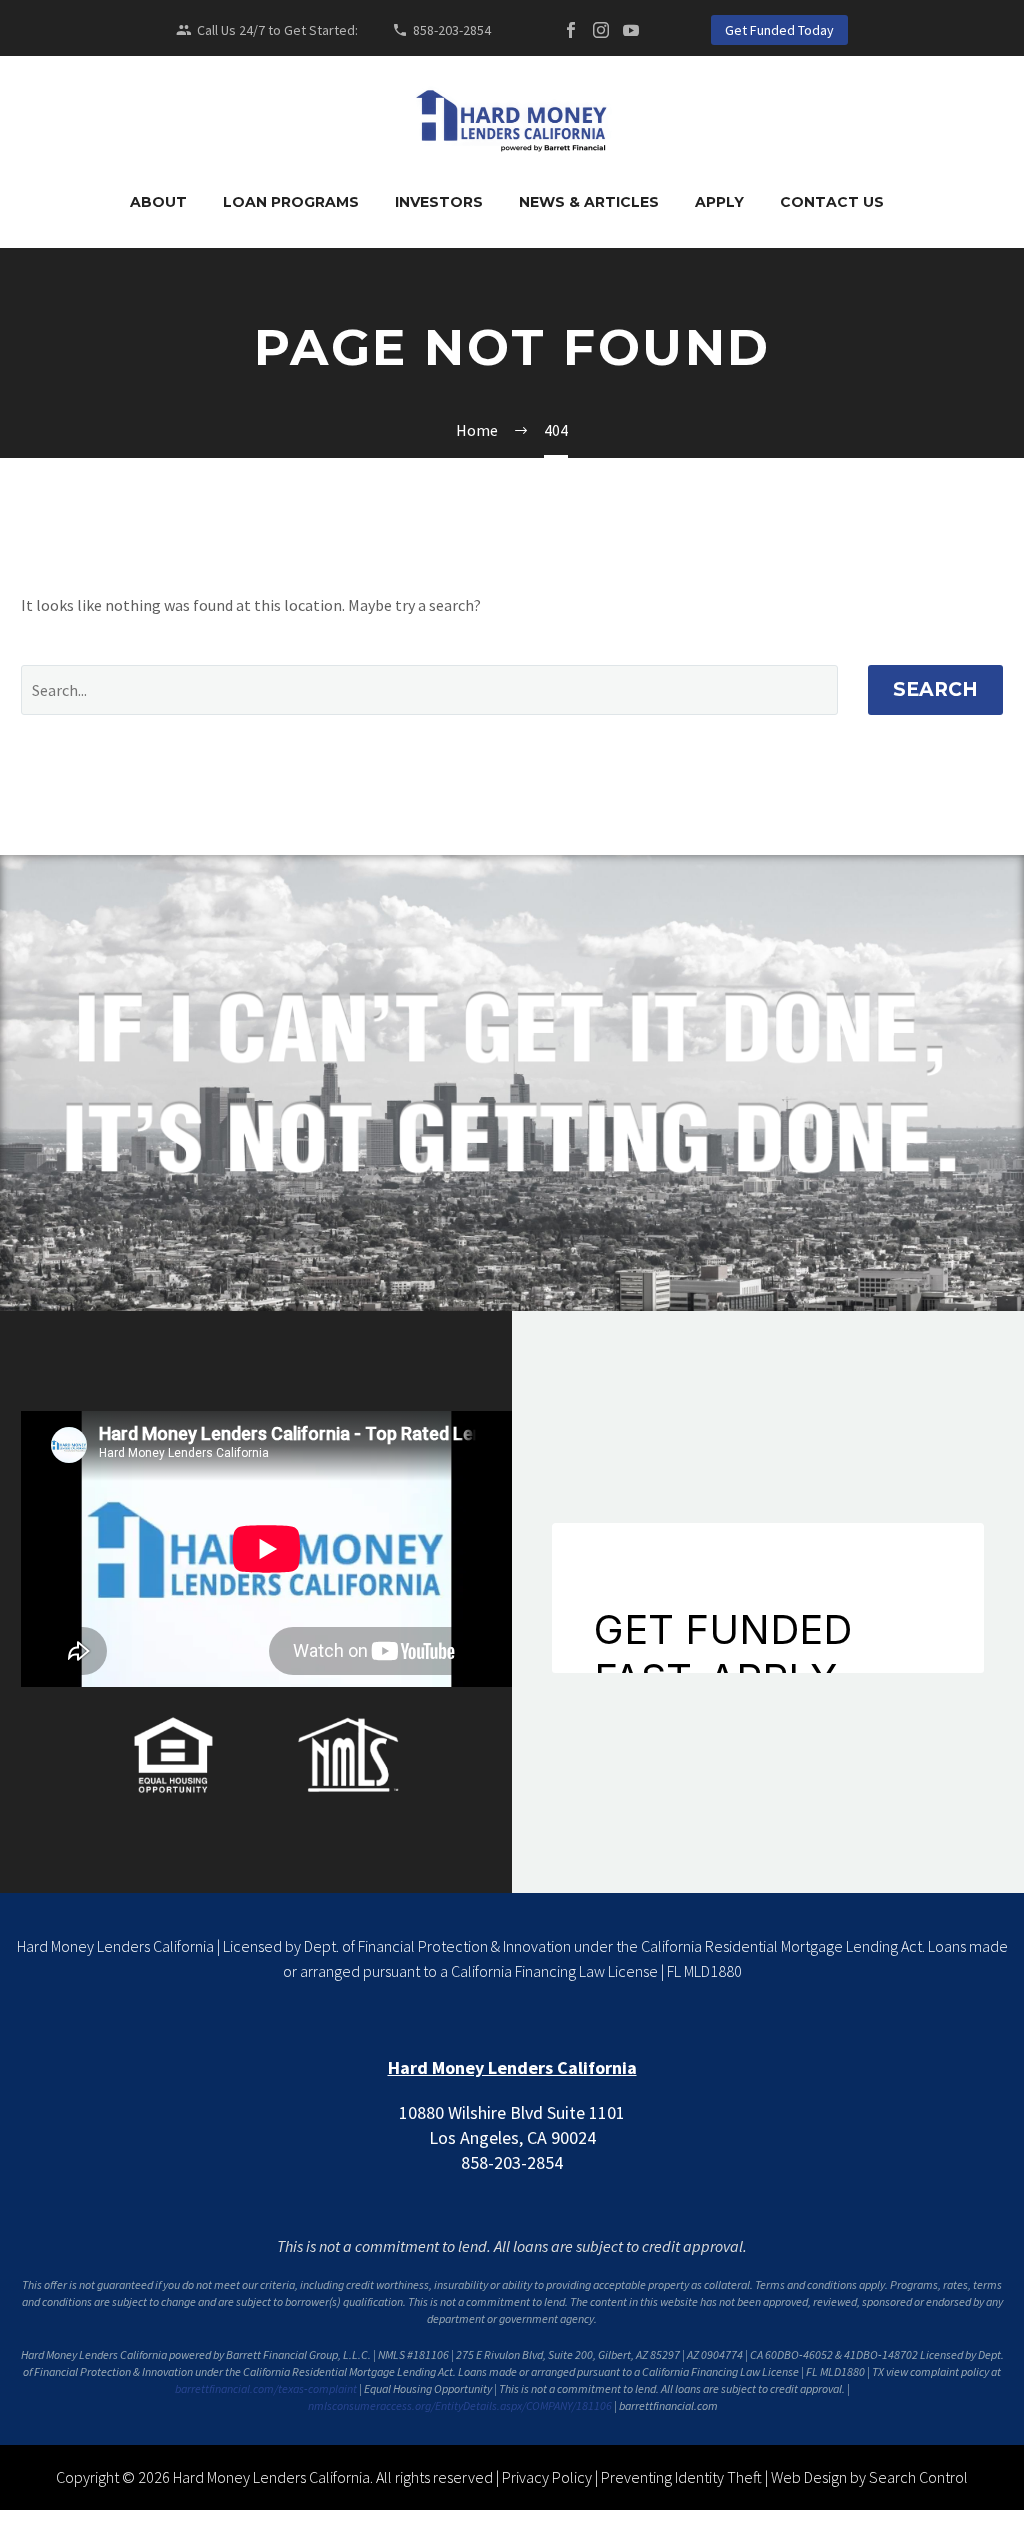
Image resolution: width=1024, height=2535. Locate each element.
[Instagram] (601, 30)
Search (935, 689)
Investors (439, 202)
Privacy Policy (547, 2477)
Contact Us (832, 202)
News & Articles (589, 202)
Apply (719, 202)
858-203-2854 (452, 30)
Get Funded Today (779, 30)
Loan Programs (291, 202)
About (158, 202)
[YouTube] (631, 30)
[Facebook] (571, 30)
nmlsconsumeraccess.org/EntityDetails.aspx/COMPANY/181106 (460, 2405)
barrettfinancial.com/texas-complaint (266, 2388)
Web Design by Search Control (869, 2477)
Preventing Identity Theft (681, 2477)
